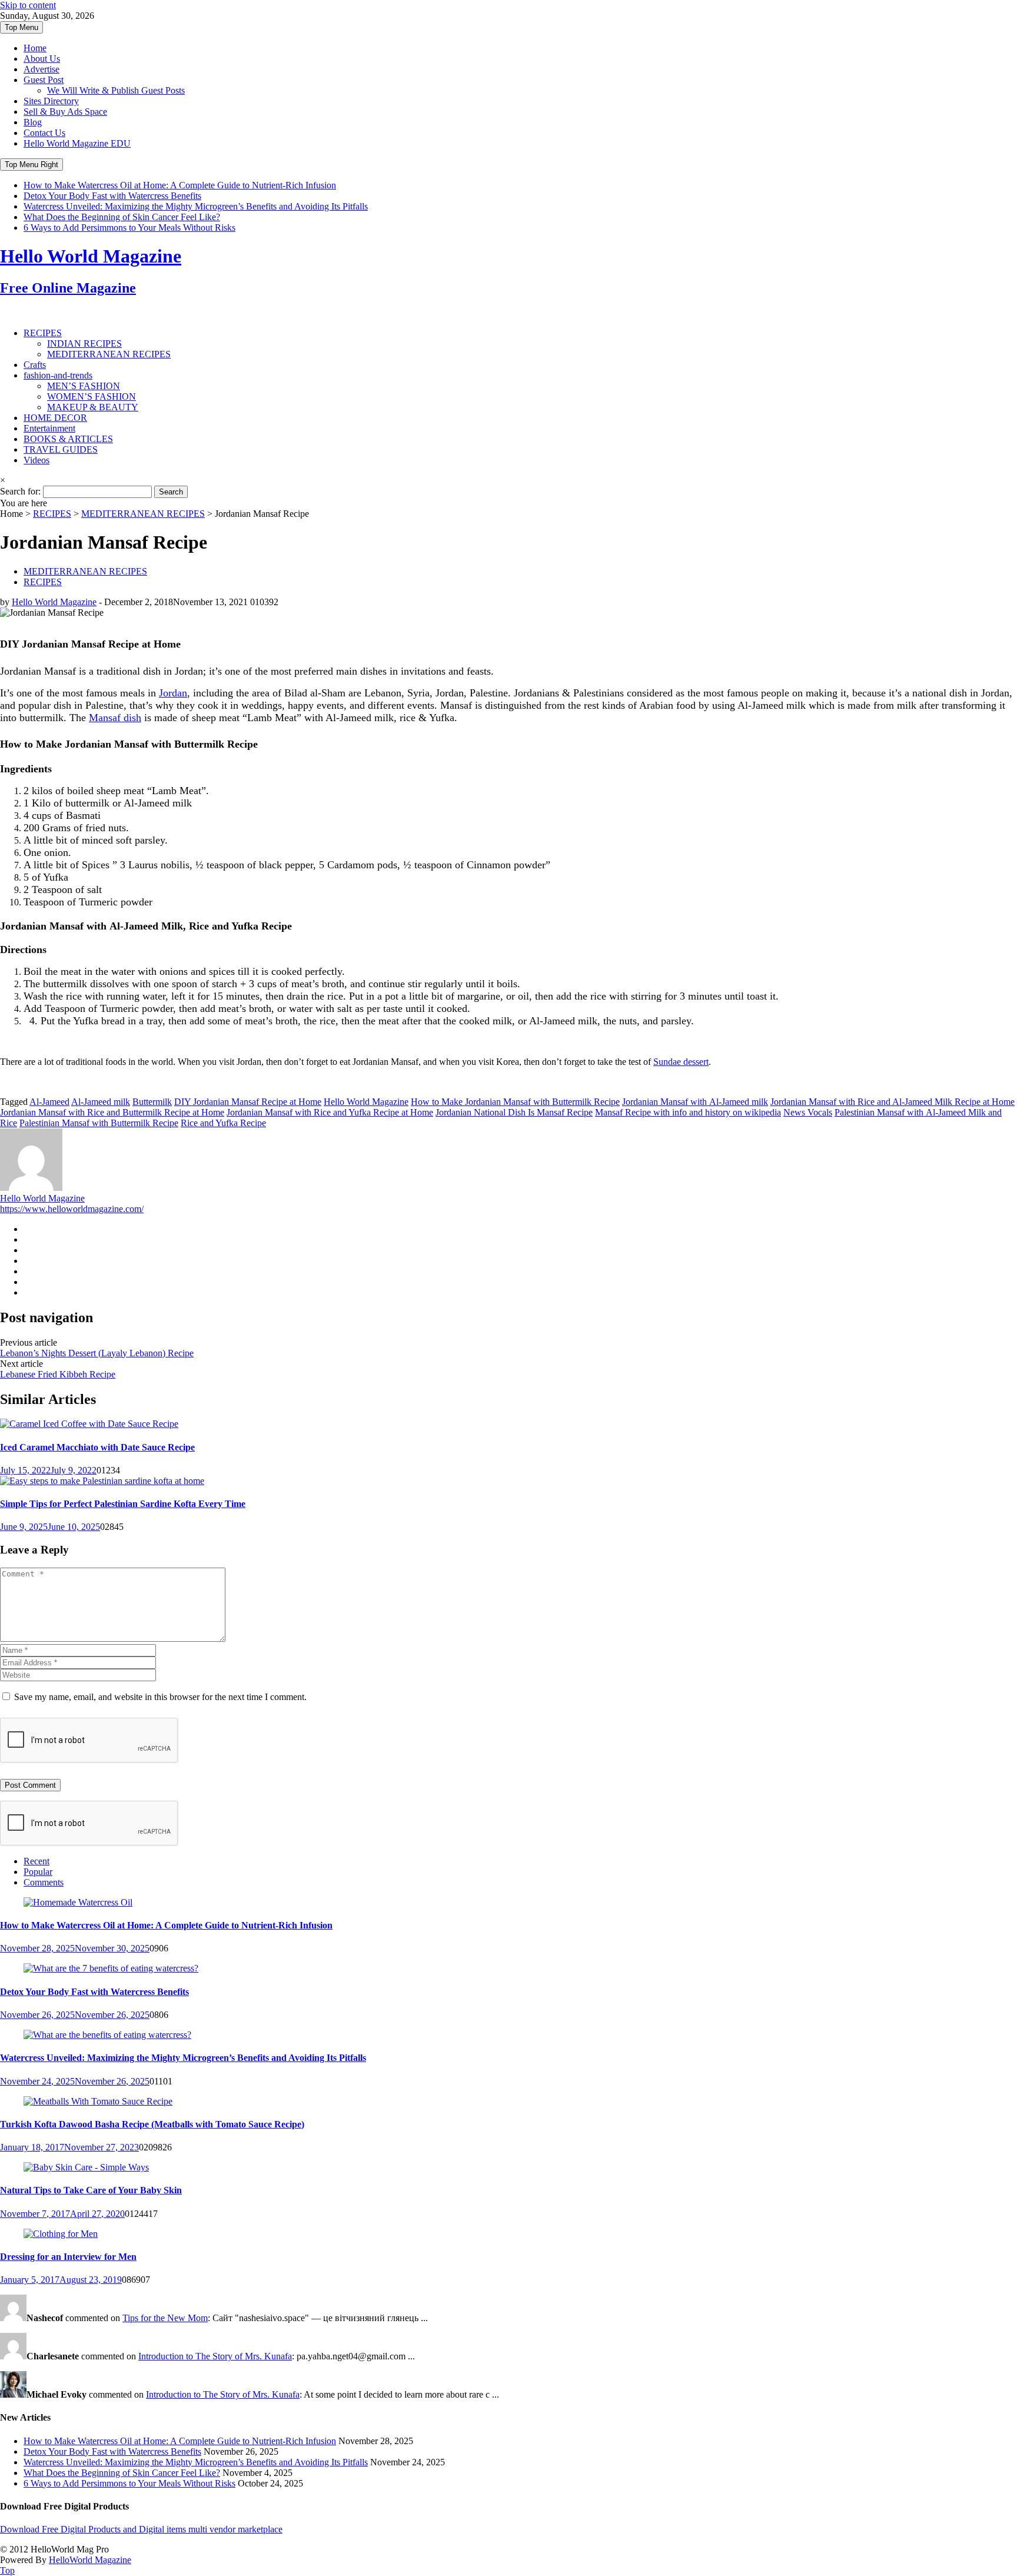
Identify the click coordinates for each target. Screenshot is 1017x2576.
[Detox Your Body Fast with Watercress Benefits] (111, 1968)
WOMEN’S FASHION (92, 396)
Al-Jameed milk (101, 1102)
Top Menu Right (31, 165)
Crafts (35, 365)
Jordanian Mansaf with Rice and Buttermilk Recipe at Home (112, 1112)
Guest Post (44, 80)
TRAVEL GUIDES (61, 449)
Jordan (173, 693)
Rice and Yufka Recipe (223, 1123)
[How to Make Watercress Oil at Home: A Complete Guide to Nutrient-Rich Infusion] (78, 1902)
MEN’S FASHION (84, 386)
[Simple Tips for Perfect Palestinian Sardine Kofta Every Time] (102, 1481)
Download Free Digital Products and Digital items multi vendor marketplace (141, 2529)
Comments (44, 1882)
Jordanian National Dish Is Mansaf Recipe (514, 1112)
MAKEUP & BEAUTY (93, 407)
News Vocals (808, 1112)
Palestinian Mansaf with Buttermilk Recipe (99, 1123)
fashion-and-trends (58, 375)
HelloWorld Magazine (90, 2560)
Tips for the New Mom (165, 2318)
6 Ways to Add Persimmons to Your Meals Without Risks (129, 228)
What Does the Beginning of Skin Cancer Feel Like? (122, 217)
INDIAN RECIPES (84, 343)
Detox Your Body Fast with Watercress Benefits (112, 196)
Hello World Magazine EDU (77, 143)
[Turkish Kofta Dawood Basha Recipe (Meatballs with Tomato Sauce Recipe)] (98, 2101)
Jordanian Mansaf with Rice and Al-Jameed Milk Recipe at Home (893, 1102)
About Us (42, 59)
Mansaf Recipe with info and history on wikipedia (688, 1112)
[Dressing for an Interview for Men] (61, 2234)
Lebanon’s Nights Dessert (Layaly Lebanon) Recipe (97, 1353)
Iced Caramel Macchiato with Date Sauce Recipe (97, 1447)
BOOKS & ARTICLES (68, 439)
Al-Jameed (49, 1102)
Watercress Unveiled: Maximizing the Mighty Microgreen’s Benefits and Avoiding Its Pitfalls (196, 206)
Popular (38, 1872)
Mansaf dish (115, 718)
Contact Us (44, 133)
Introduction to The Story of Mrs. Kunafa (215, 2356)
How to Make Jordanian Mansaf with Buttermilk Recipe (515, 1102)
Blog (33, 122)
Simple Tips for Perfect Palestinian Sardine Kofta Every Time (123, 1504)
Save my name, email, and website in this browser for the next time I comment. (160, 1697)
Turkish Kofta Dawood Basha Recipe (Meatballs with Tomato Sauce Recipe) (152, 2124)
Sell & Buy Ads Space (65, 112)
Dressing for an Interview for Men (68, 2257)
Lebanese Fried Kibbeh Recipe (58, 1374)
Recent (36, 1861)
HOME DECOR (55, 418)
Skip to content (28, 5)
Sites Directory (51, 101)
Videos (36, 460)
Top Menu (21, 27)
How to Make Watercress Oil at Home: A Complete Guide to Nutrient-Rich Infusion (180, 185)
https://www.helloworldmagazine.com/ (72, 1209)
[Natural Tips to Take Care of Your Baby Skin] (86, 2167)
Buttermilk (152, 1102)
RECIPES (43, 333)
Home (35, 48)
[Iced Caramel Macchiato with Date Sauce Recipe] (89, 1424)
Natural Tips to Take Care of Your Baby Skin (91, 2190)
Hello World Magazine (54, 602)
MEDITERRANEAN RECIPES (109, 354)
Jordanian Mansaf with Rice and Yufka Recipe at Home (330, 1112)
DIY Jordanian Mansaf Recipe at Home (248, 1102)
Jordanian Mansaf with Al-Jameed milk (695, 1102)
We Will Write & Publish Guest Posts (116, 90)
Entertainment (49, 428)
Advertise (41, 69)
